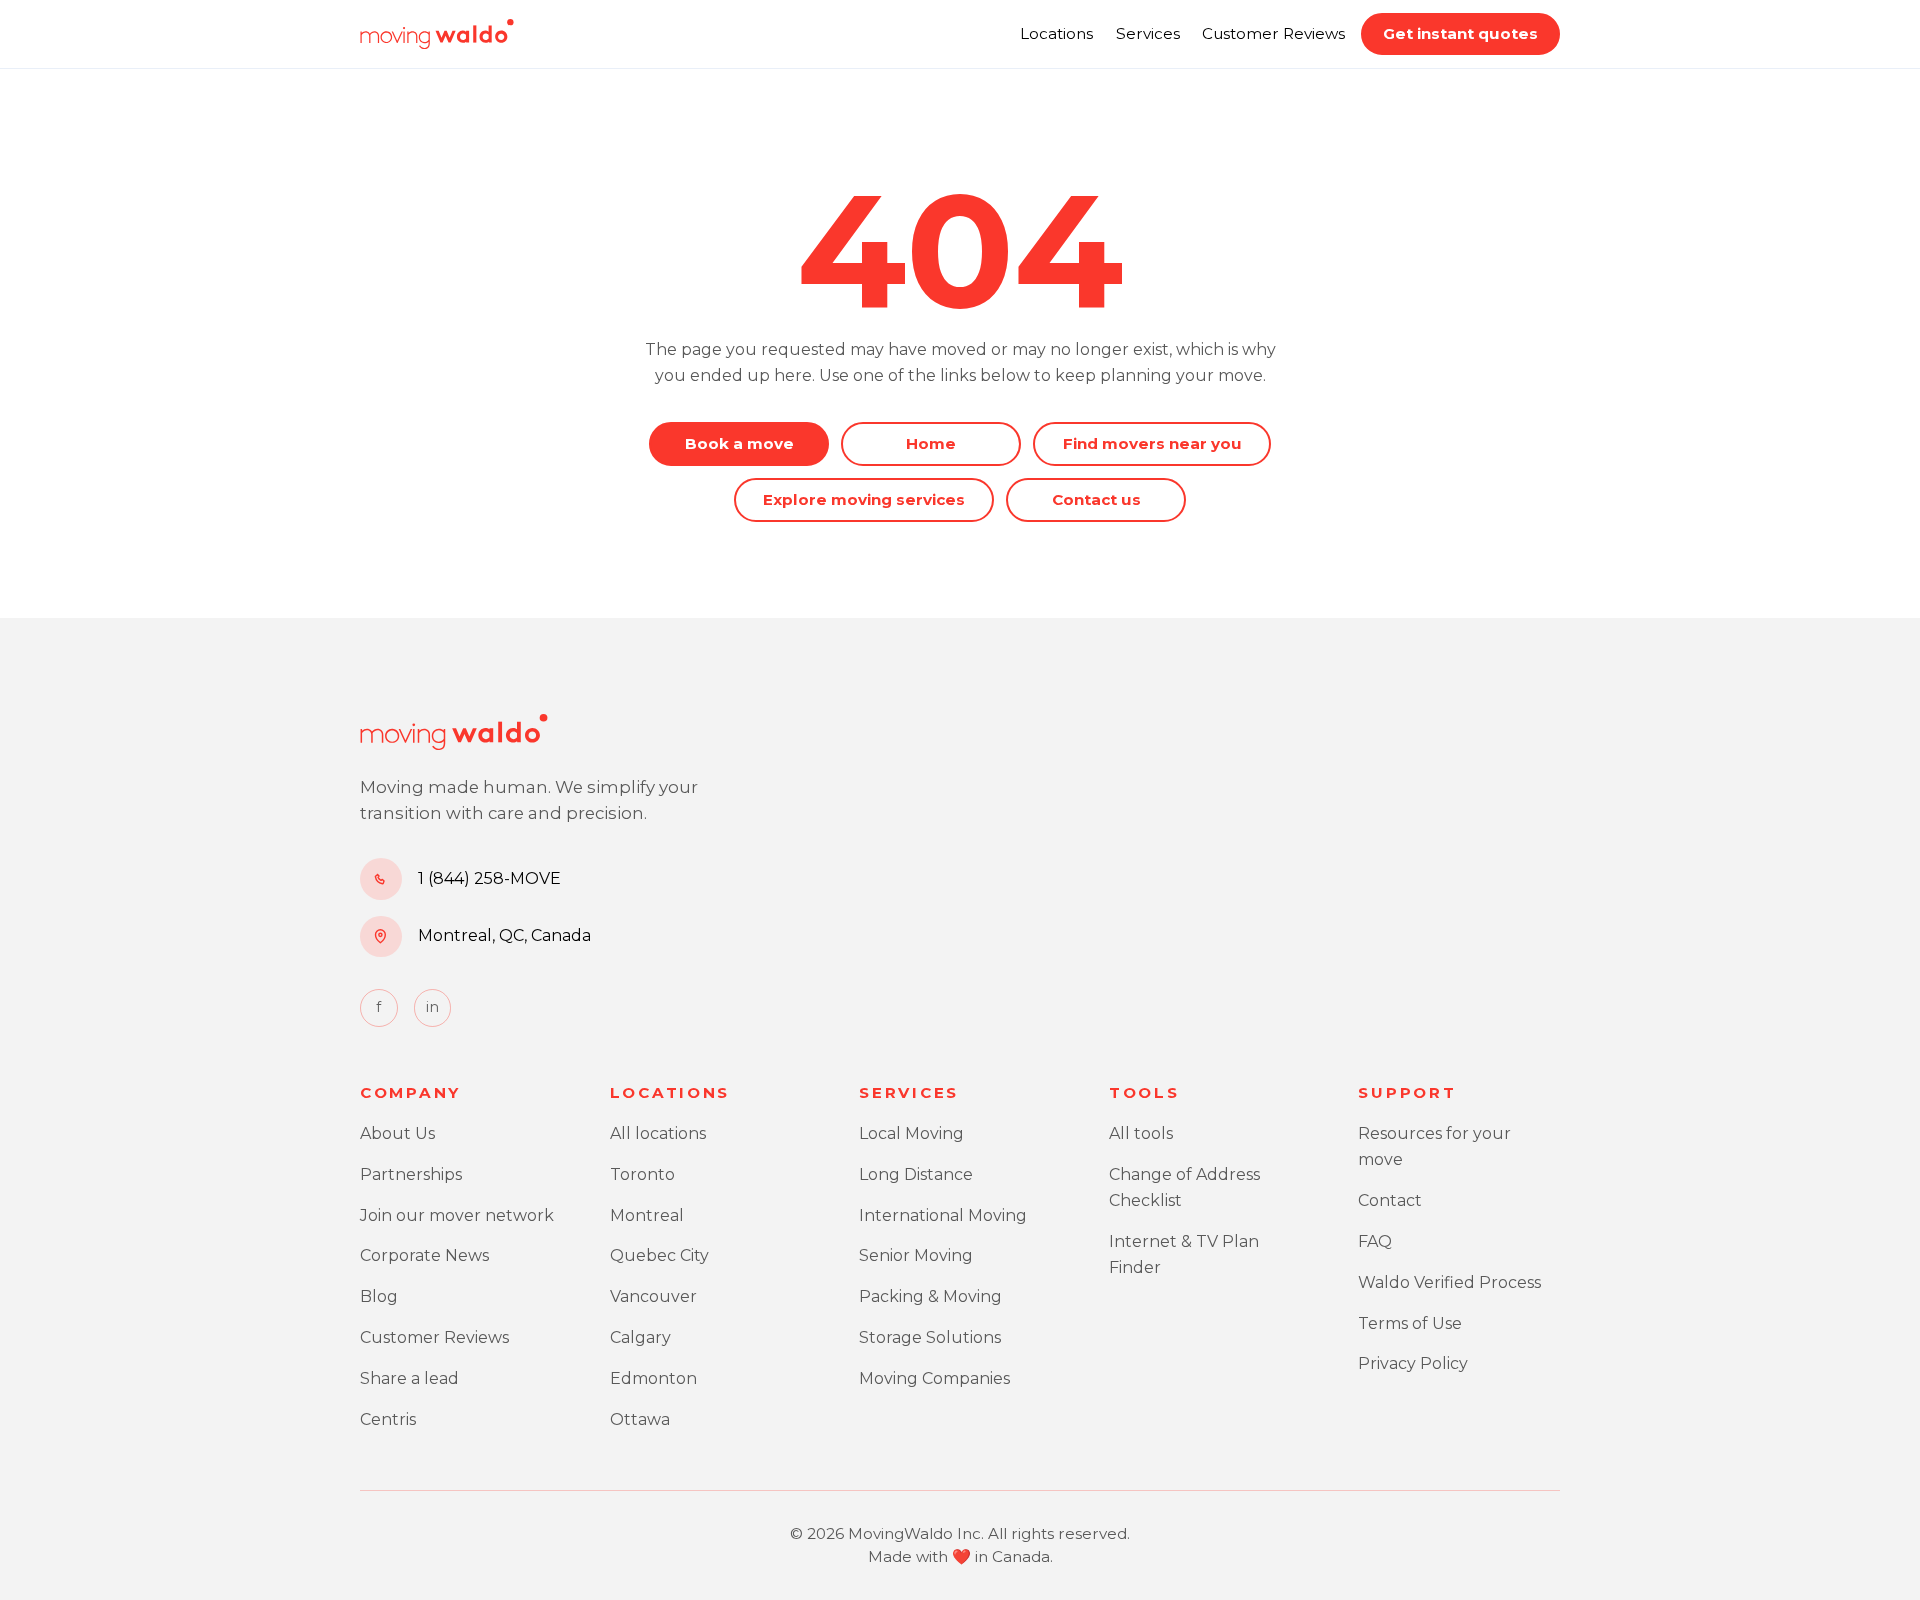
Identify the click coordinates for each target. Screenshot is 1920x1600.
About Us (397, 1133)
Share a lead (409, 1378)
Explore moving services (864, 499)
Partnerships (411, 1174)
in (432, 1007)
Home (931, 443)
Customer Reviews (1273, 33)
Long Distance (916, 1174)
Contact (1390, 1200)
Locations (1056, 33)
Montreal (647, 1215)
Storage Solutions (930, 1337)
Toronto (642, 1174)
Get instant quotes (1460, 33)
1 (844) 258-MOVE (489, 878)
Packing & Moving (930, 1296)
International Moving (943, 1215)
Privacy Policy (1413, 1363)
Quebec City (659, 1255)
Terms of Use (1410, 1323)
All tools (1141, 1133)
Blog (379, 1296)
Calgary (640, 1337)
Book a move (739, 443)
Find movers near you (1152, 443)
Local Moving (911, 1133)
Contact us (1096, 499)
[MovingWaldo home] (437, 34)
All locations (658, 1133)
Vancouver (653, 1296)
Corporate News (424, 1255)
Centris (388, 1419)
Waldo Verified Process (1449, 1282)
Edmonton (653, 1378)
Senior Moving (916, 1255)
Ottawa (640, 1419)
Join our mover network (457, 1215)
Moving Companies (934, 1378)
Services (1148, 33)
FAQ (1375, 1241)
